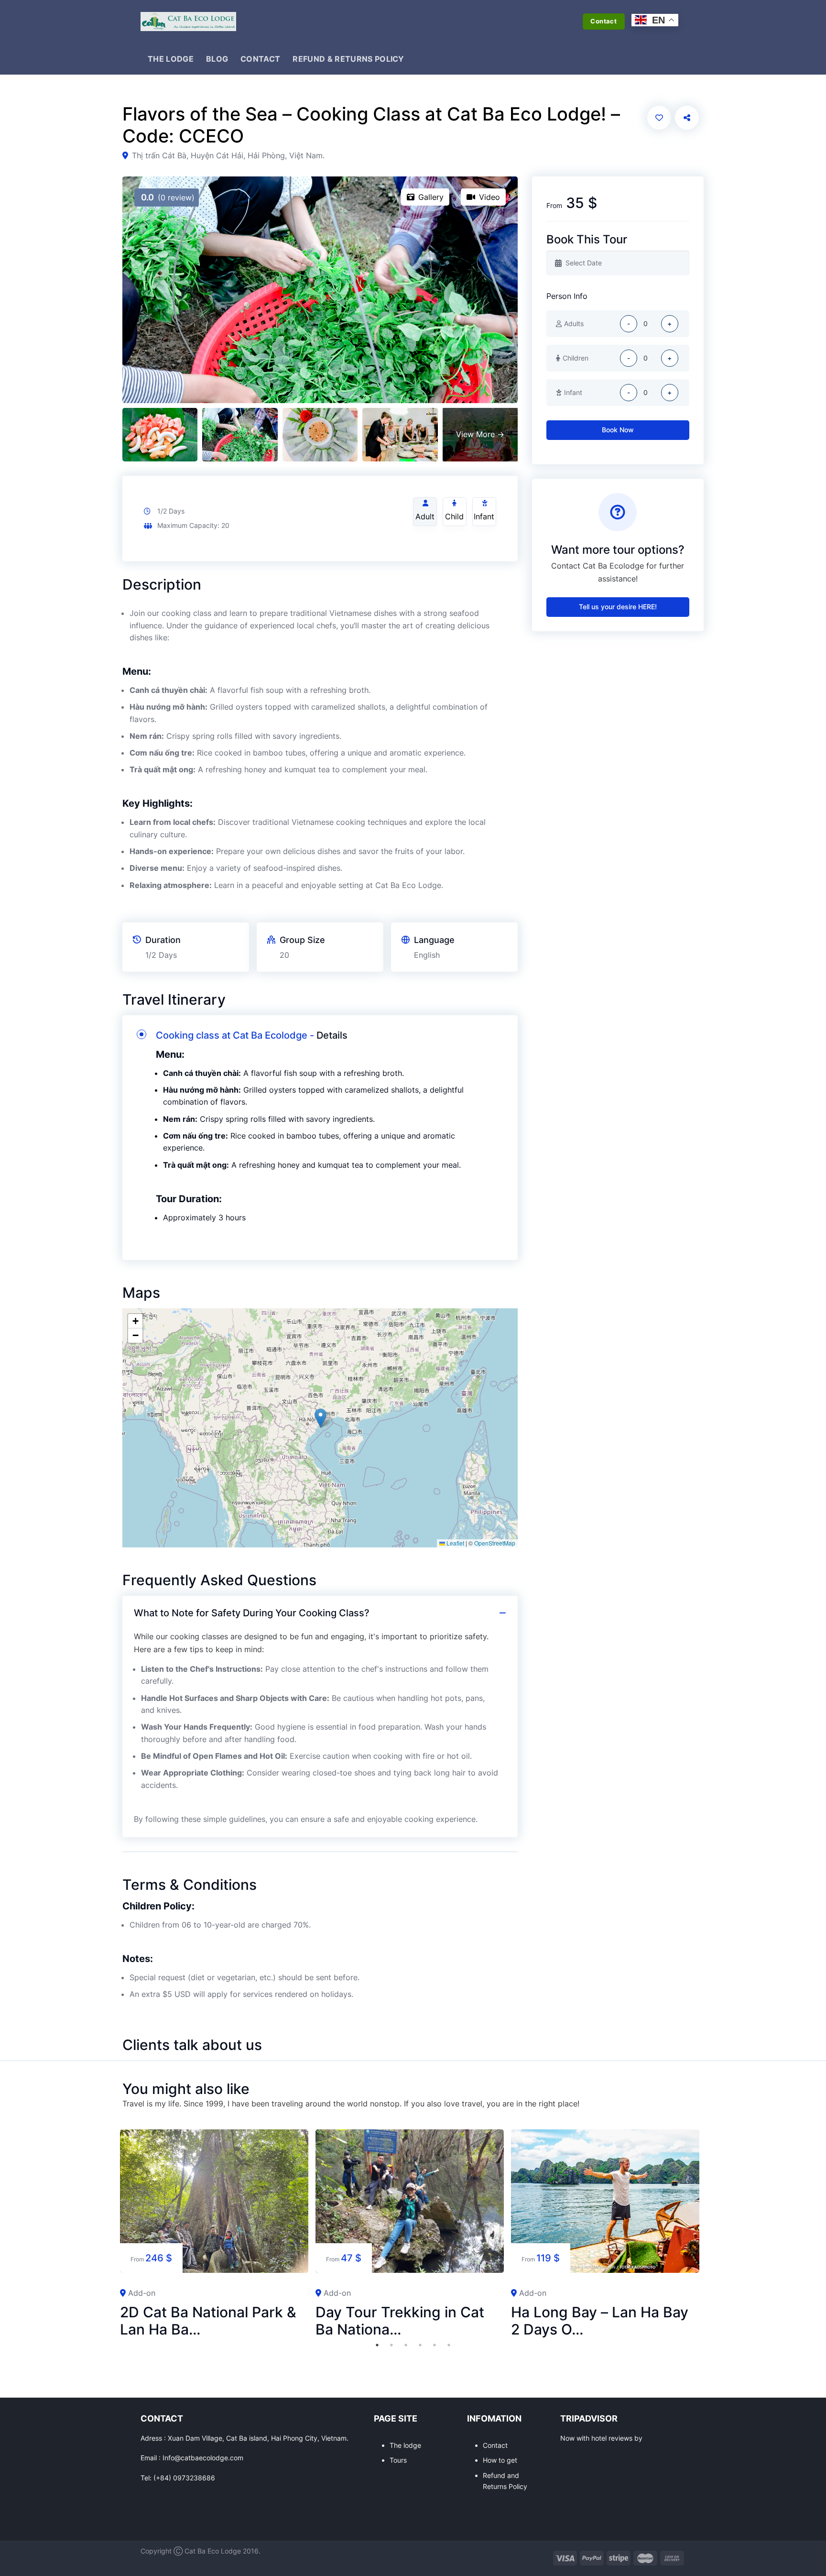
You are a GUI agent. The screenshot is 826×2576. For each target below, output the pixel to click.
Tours (398, 2460)
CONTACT (260, 59)
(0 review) (168, 197)
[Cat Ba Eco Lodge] (188, 22)
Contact (495, 2445)
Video (489, 197)
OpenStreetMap (495, 1543)
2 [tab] (391, 2345)
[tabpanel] (214, 2234)
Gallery (431, 197)
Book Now (618, 430)
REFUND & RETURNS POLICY (348, 59)
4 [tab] (420, 2345)
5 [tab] (435, 2345)
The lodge (405, 2445)
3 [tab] (406, 2345)
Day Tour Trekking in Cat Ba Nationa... (400, 2321)
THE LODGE (171, 59)
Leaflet (455, 1543)
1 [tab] (377, 2345)
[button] (321, 1418)
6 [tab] (449, 2345)
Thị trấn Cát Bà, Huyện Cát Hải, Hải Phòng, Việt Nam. (228, 155)
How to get (500, 2460)
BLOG (217, 59)
